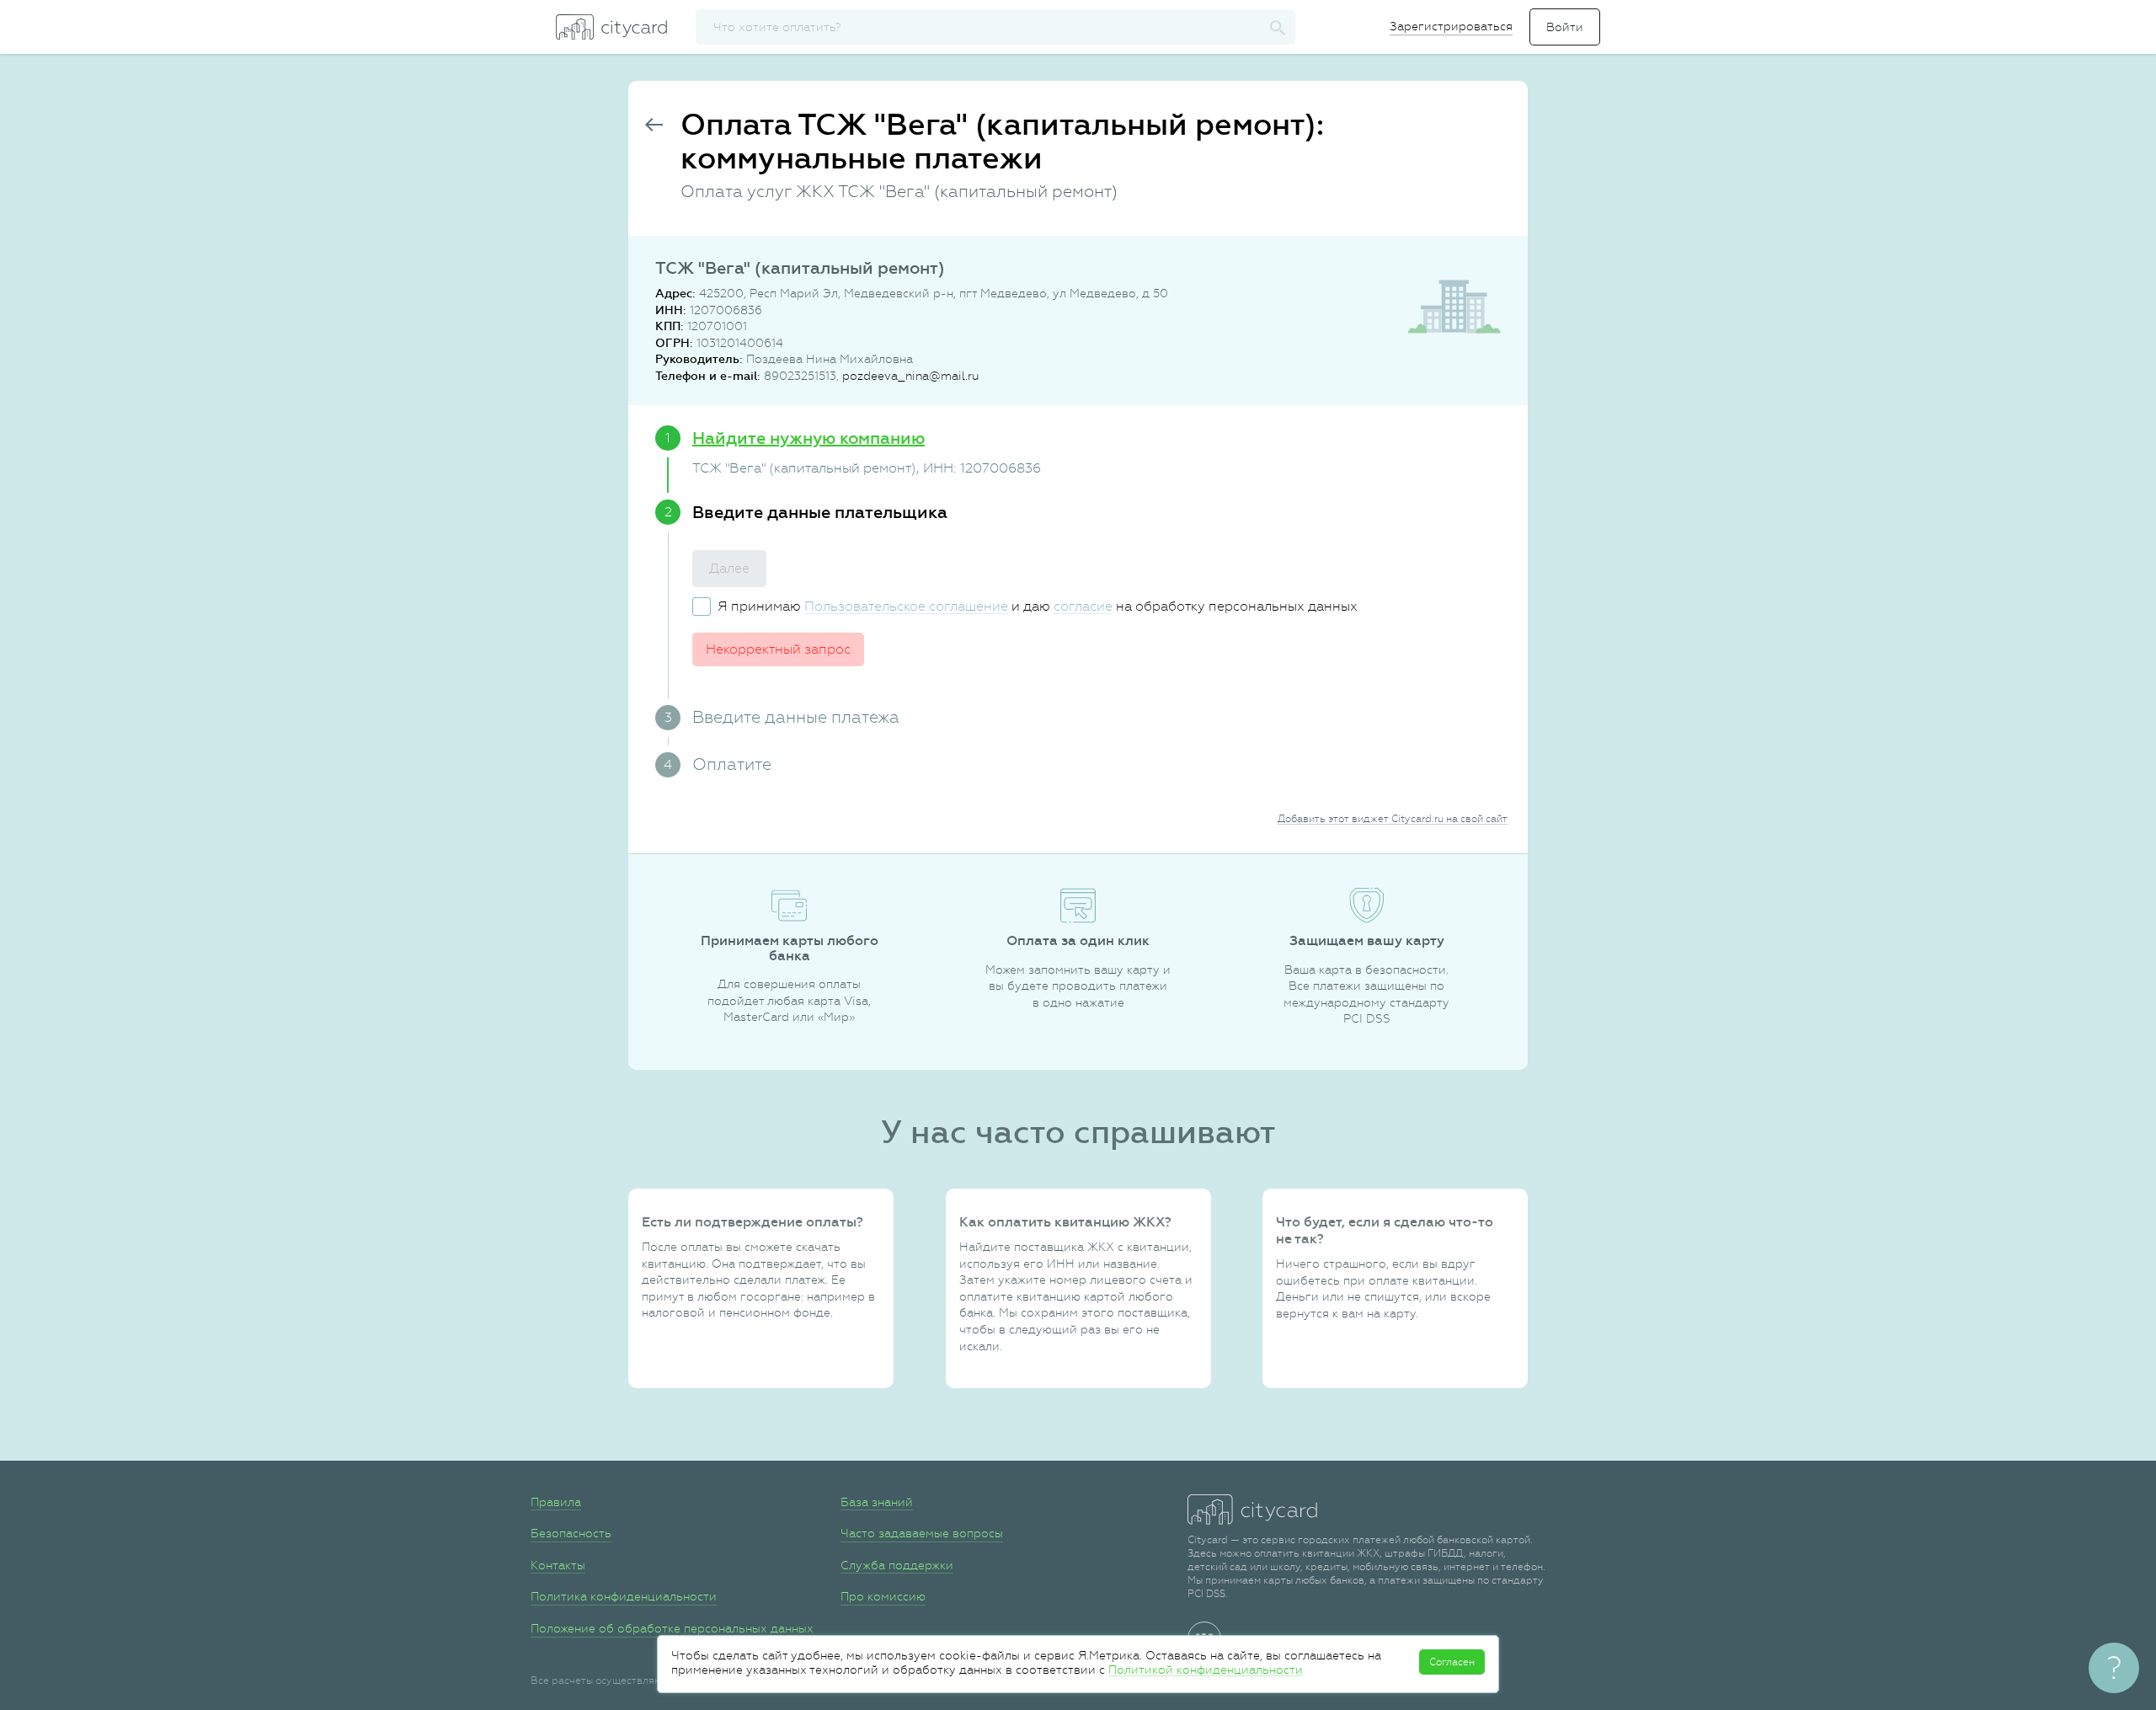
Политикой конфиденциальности (1206, 1670)
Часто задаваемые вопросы (922, 1533)
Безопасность (571, 1533)
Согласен (1452, 1662)
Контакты (558, 1565)
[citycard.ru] (611, 27)
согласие (1083, 606)
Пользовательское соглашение (906, 606)
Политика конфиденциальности (624, 1596)
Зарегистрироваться (1451, 26)
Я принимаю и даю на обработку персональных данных (1038, 606)
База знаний (877, 1502)
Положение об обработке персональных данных (672, 1628)
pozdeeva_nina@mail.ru (910, 376)
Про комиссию (883, 1596)
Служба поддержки (897, 1565)
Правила (556, 1502)
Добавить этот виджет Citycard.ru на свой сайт (1393, 819)
